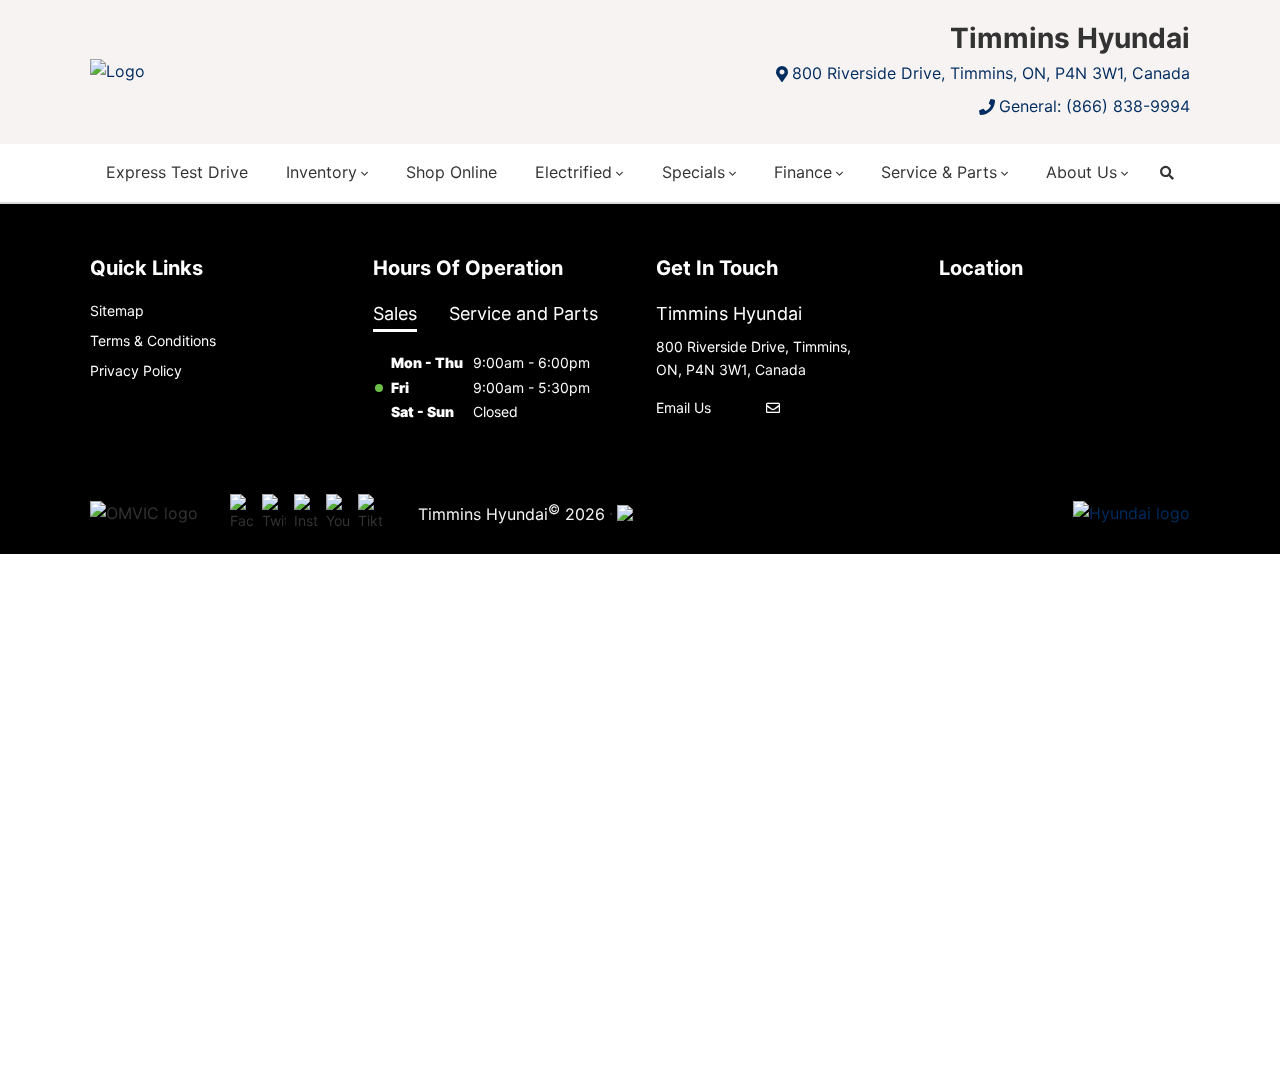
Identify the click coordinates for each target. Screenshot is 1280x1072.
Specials (693, 172)
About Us (1081, 172)
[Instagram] (306, 514)
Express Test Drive (177, 172)
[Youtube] (338, 514)
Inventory (321, 172)
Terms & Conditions (153, 340)
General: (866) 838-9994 (1094, 106)
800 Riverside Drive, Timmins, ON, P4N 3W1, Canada (991, 73)
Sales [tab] (395, 313)
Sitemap (117, 310)
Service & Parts (939, 172)
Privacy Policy (136, 370)
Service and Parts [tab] (523, 313)
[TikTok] (370, 514)
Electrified (573, 172)
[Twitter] (274, 514)
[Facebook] (242, 514)
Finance (803, 172)
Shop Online (451, 172)
